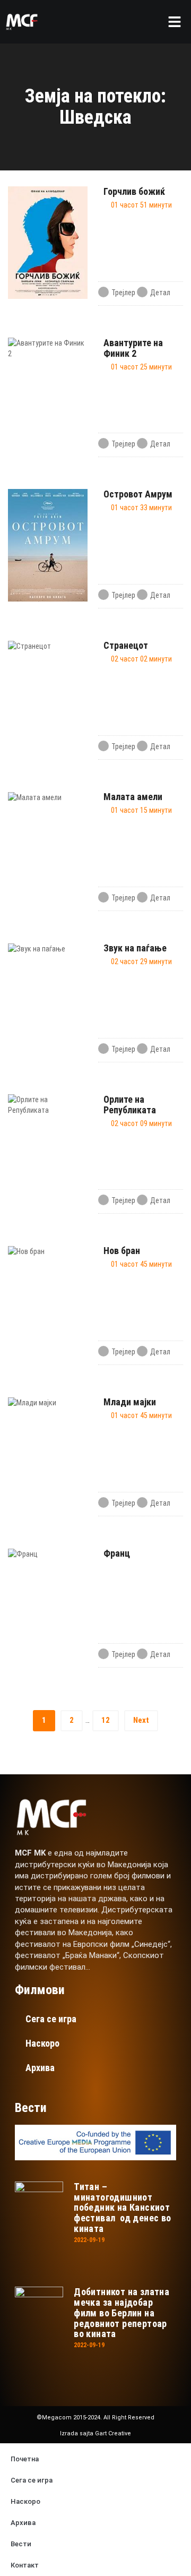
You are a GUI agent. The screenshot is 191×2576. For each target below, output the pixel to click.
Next (141, 1720)
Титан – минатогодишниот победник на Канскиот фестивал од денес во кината (122, 2208)
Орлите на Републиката (130, 1105)
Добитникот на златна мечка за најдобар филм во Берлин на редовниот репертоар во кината (121, 2313)
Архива (40, 2068)
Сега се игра (51, 2019)
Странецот (126, 645)
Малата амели (133, 797)
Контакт (25, 2565)
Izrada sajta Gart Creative (95, 2433)
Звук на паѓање (135, 948)
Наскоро (42, 2043)
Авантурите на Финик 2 (133, 348)
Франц (117, 1553)
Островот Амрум (138, 494)
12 (106, 1720)
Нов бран (122, 1251)
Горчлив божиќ (134, 191)
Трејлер (123, 293)
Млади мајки (130, 1402)
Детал (160, 293)
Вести (21, 2544)
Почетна (25, 2459)
